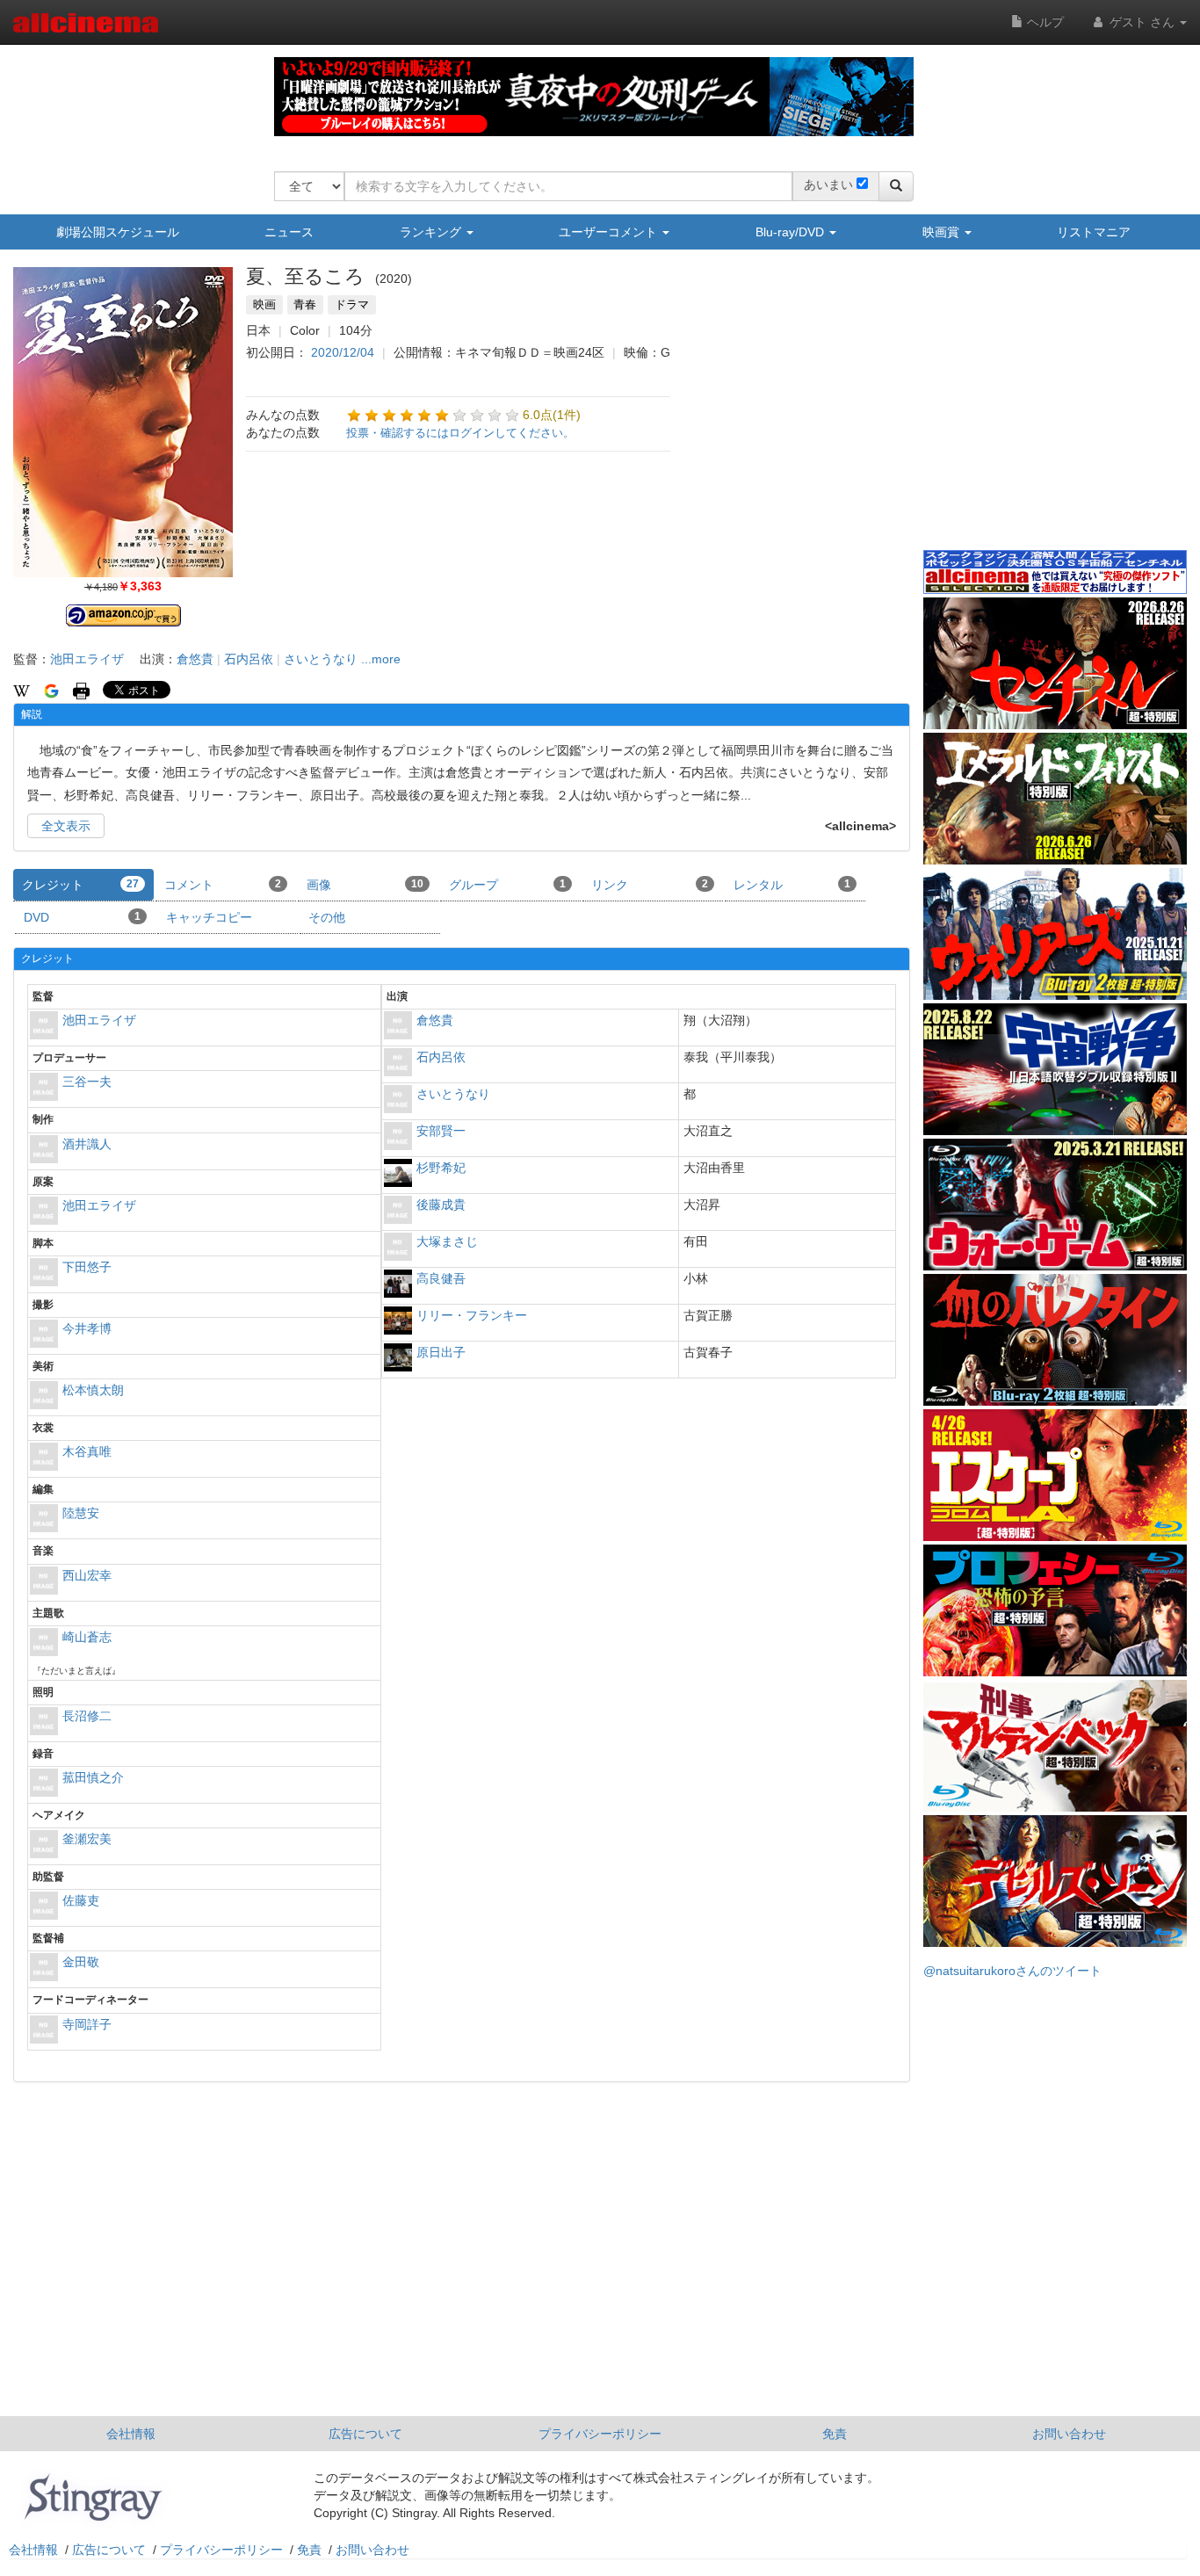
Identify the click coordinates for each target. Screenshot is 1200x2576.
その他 (327, 917)
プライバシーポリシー (600, 2434)
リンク (650, 885)
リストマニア (1094, 232)
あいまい (828, 185)
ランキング (432, 232)
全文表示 (66, 826)
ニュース (289, 232)
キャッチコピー (209, 917)
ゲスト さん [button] (1142, 22)
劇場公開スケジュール (118, 232)
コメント (223, 885)
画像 (365, 885)
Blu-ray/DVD (792, 232)
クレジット (80, 885)
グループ (507, 885)
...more (381, 659)
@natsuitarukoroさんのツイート (1012, 1971)
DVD (82, 917)
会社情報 (131, 2434)
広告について (365, 2434)
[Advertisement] (1055, 412)
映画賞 (943, 232)
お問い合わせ (1069, 2434)
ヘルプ (1044, 22)
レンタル (792, 885)
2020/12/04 (343, 352)
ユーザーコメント (610, 232)
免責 (835, 2434)
